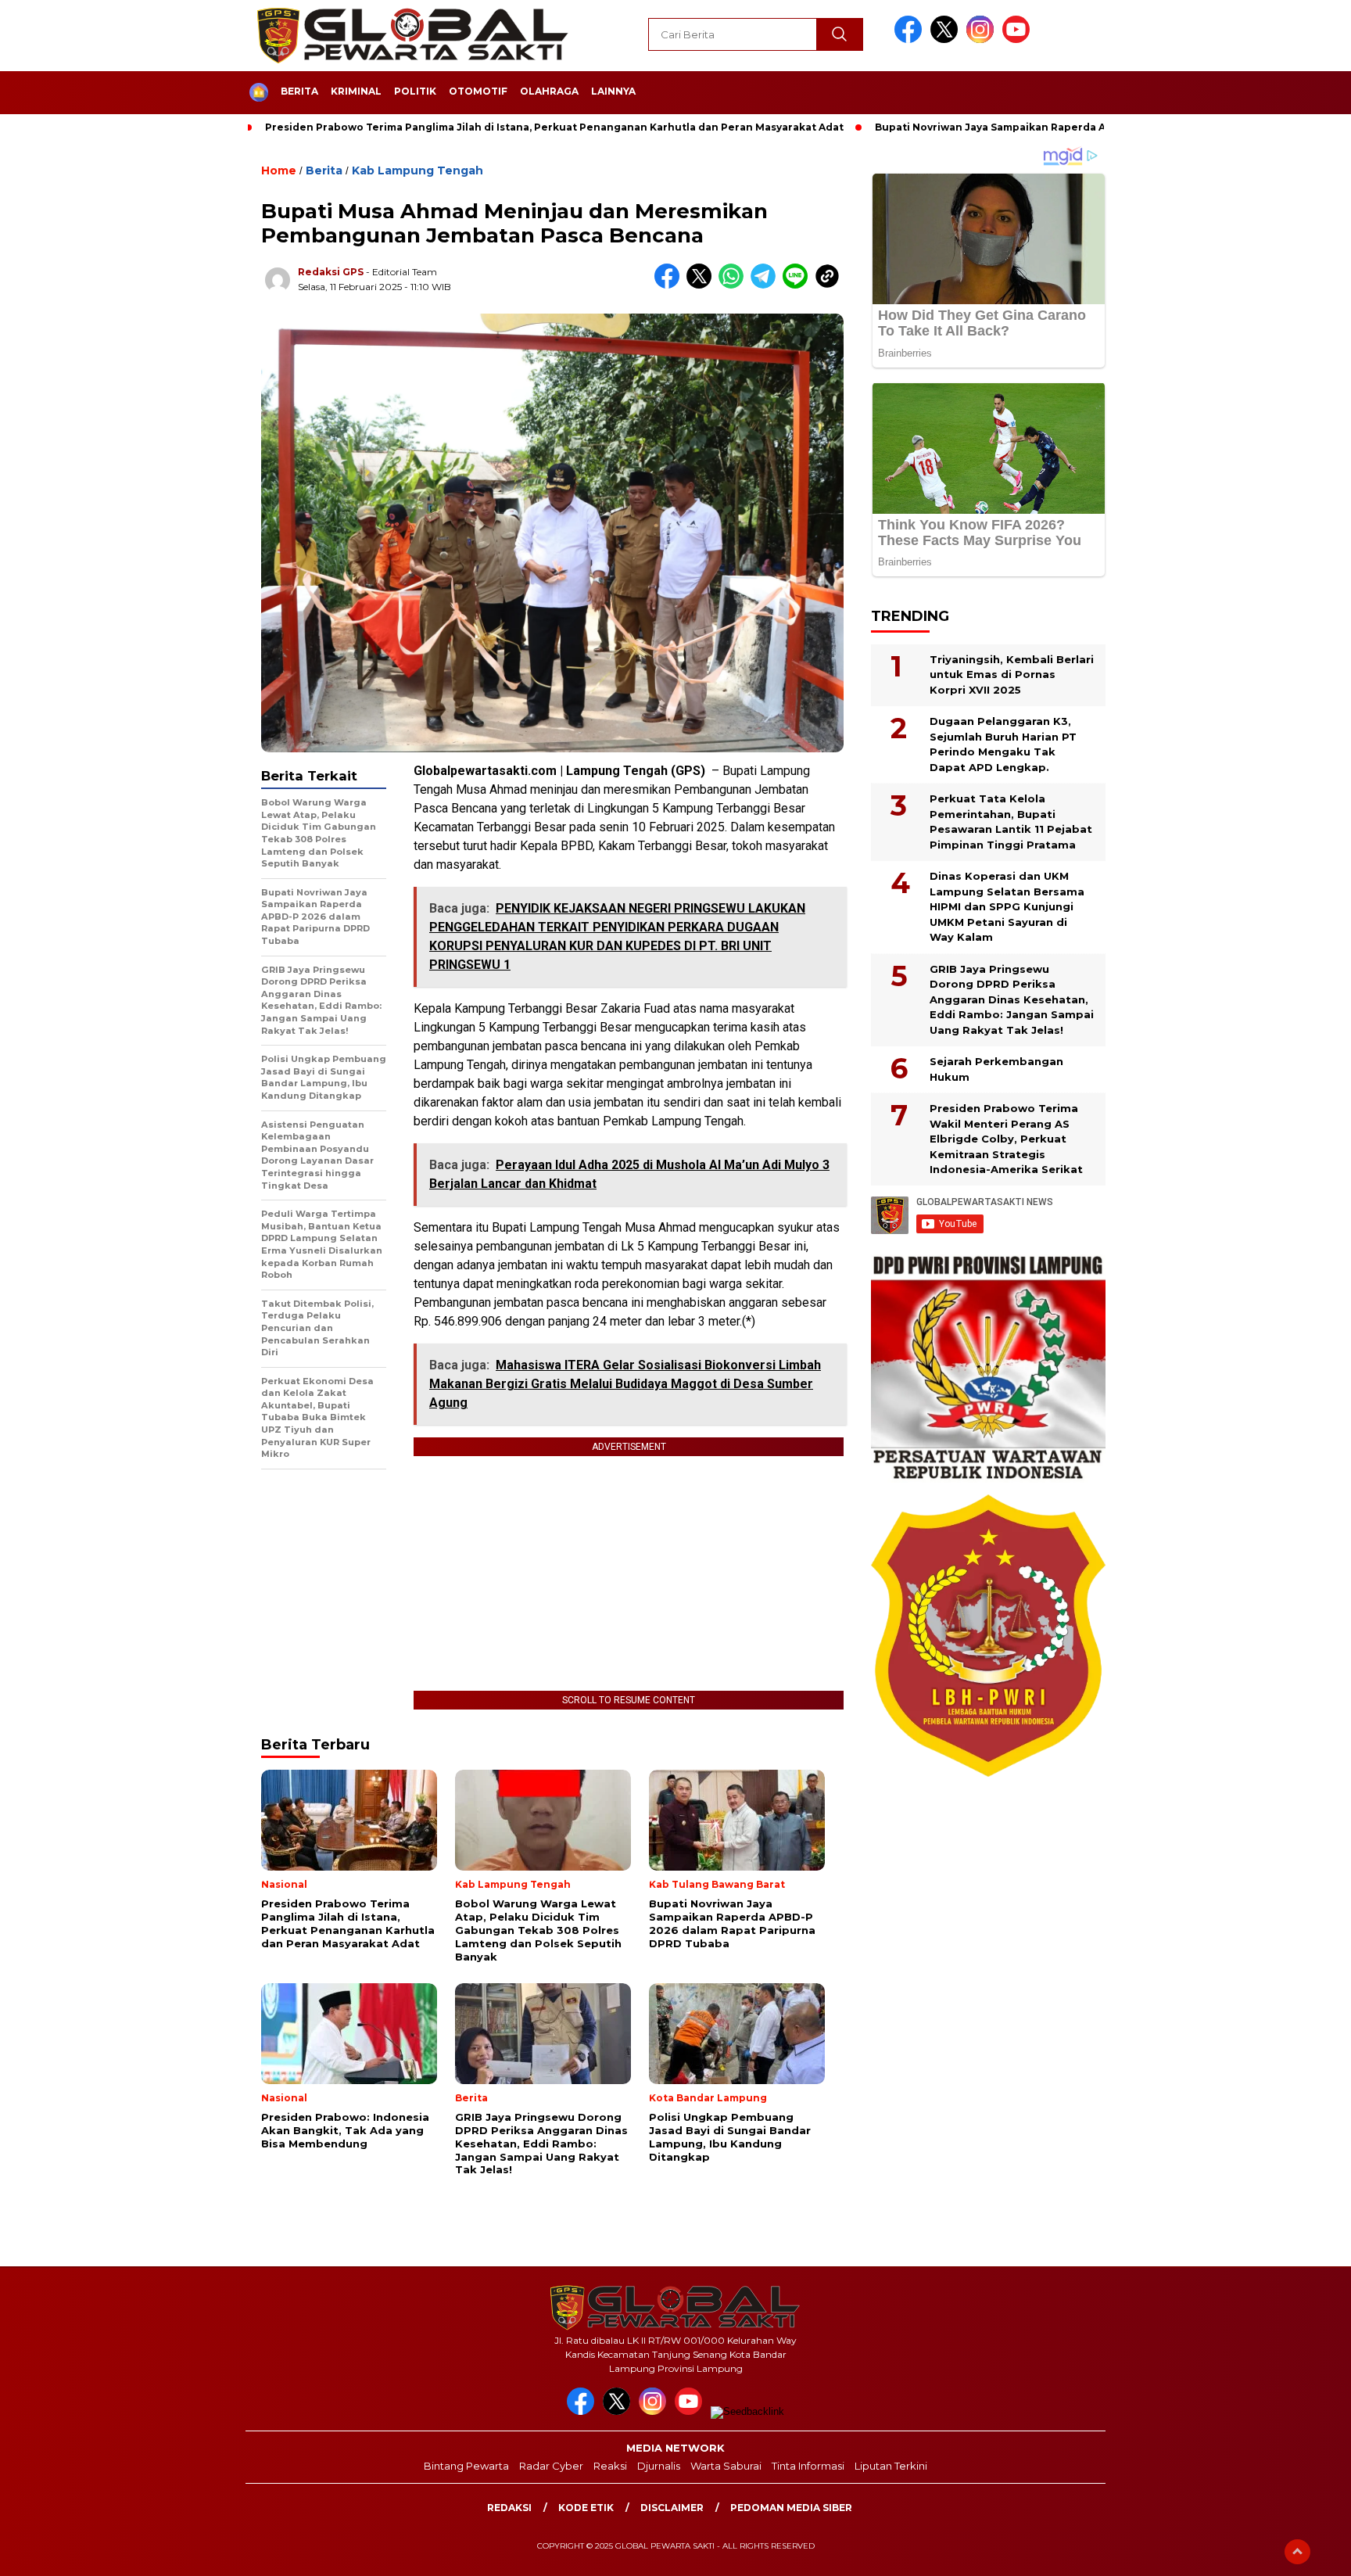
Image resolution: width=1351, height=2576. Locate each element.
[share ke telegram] (767, 285)
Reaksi (610, 2466)
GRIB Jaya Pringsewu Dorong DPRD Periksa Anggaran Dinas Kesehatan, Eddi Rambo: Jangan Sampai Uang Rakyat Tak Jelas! (1012, 999)
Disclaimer (672, 2508)
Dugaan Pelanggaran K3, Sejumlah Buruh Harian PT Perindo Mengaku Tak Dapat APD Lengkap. (1003, 744)
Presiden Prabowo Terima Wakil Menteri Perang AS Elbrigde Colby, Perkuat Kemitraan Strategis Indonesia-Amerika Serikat (1006, 1139)
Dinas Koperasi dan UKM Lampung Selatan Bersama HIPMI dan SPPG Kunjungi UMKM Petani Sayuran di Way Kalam (1007, 906)
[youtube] (1019, 39)
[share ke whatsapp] (735, 285)
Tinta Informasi (808, 2466)
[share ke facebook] (670, 285)
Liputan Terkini (891, 2466)
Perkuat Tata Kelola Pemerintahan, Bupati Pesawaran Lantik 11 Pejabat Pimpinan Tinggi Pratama (1011, 822)
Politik (415, 91)
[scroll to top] (1297, 2552)
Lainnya (613, 91)
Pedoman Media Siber (791, 2508)
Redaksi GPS (331, 272)
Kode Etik (586, 2508)
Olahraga (549, 91)
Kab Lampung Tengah (417, 170)
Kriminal (356, 91)
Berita (299, 91)
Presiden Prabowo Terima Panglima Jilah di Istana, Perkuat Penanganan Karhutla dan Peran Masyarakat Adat (554, 127)
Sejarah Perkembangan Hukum (996, 1069)
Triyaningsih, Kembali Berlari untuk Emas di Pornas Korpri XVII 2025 (1012, 674)
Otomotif (478, 91)
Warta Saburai (726, 2466)
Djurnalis (659, 2466)
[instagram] (983, 39)
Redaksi (509, 2508)
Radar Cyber (551, 2466)
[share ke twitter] (702, 285)
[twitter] (947, 39)
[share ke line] (799, 285)
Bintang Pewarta (466, 2466)
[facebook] (911, 39)
